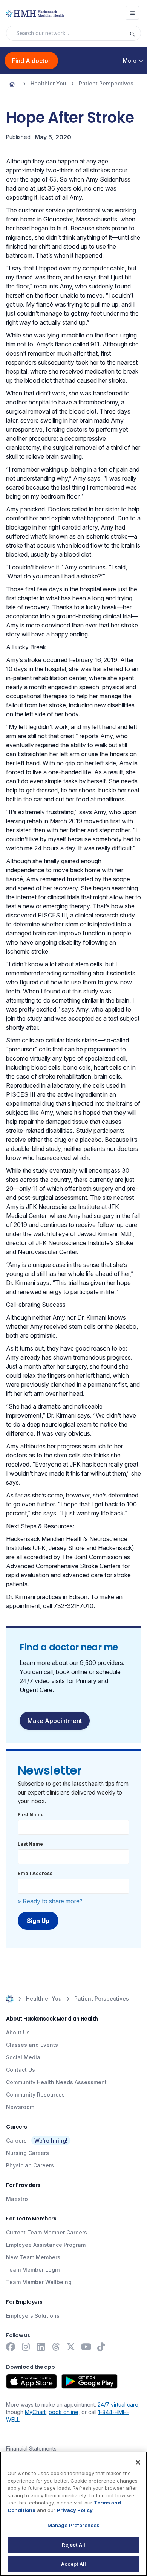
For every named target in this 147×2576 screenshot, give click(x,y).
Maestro (17, 2199)
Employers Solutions (33, 2316)
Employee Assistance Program (46, 2245)
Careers (16, 2140)
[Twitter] (71, 2347)
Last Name (30, 1844)
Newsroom (20, 2107)
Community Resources (35, 2095)
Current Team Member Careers (47, 2232)
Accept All (73, 2564)
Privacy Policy (75, 2510)
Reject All (73, 2545)
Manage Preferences (73, 2525)
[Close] (138, 2462)
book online (64, 2412)
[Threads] (56, 2347)
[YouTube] (86, 2347)
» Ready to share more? (50, 1901)
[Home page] (12, 84)
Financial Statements (31, 2449)
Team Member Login (33, 2270)
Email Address (35, 1873)
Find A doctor (31, 61)
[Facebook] (11, 2347)
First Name (31, 1815)
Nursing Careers (28, 2153)
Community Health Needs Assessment (56, 2082)
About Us (18, 2032)
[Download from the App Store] (31, 2381)
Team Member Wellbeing (39, 2282)
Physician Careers (30, 2165)
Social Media (23, 2057)
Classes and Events (32, 2045)
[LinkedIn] (41, 2347)
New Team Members (33, 2257)
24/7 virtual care (118, 2404)
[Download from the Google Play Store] (90, 2381)
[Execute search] (135, 33)
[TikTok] (101, 2347)
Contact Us (21, 2070)
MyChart (35, 2412)
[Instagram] (26, 2347)
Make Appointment (55, 1721)
